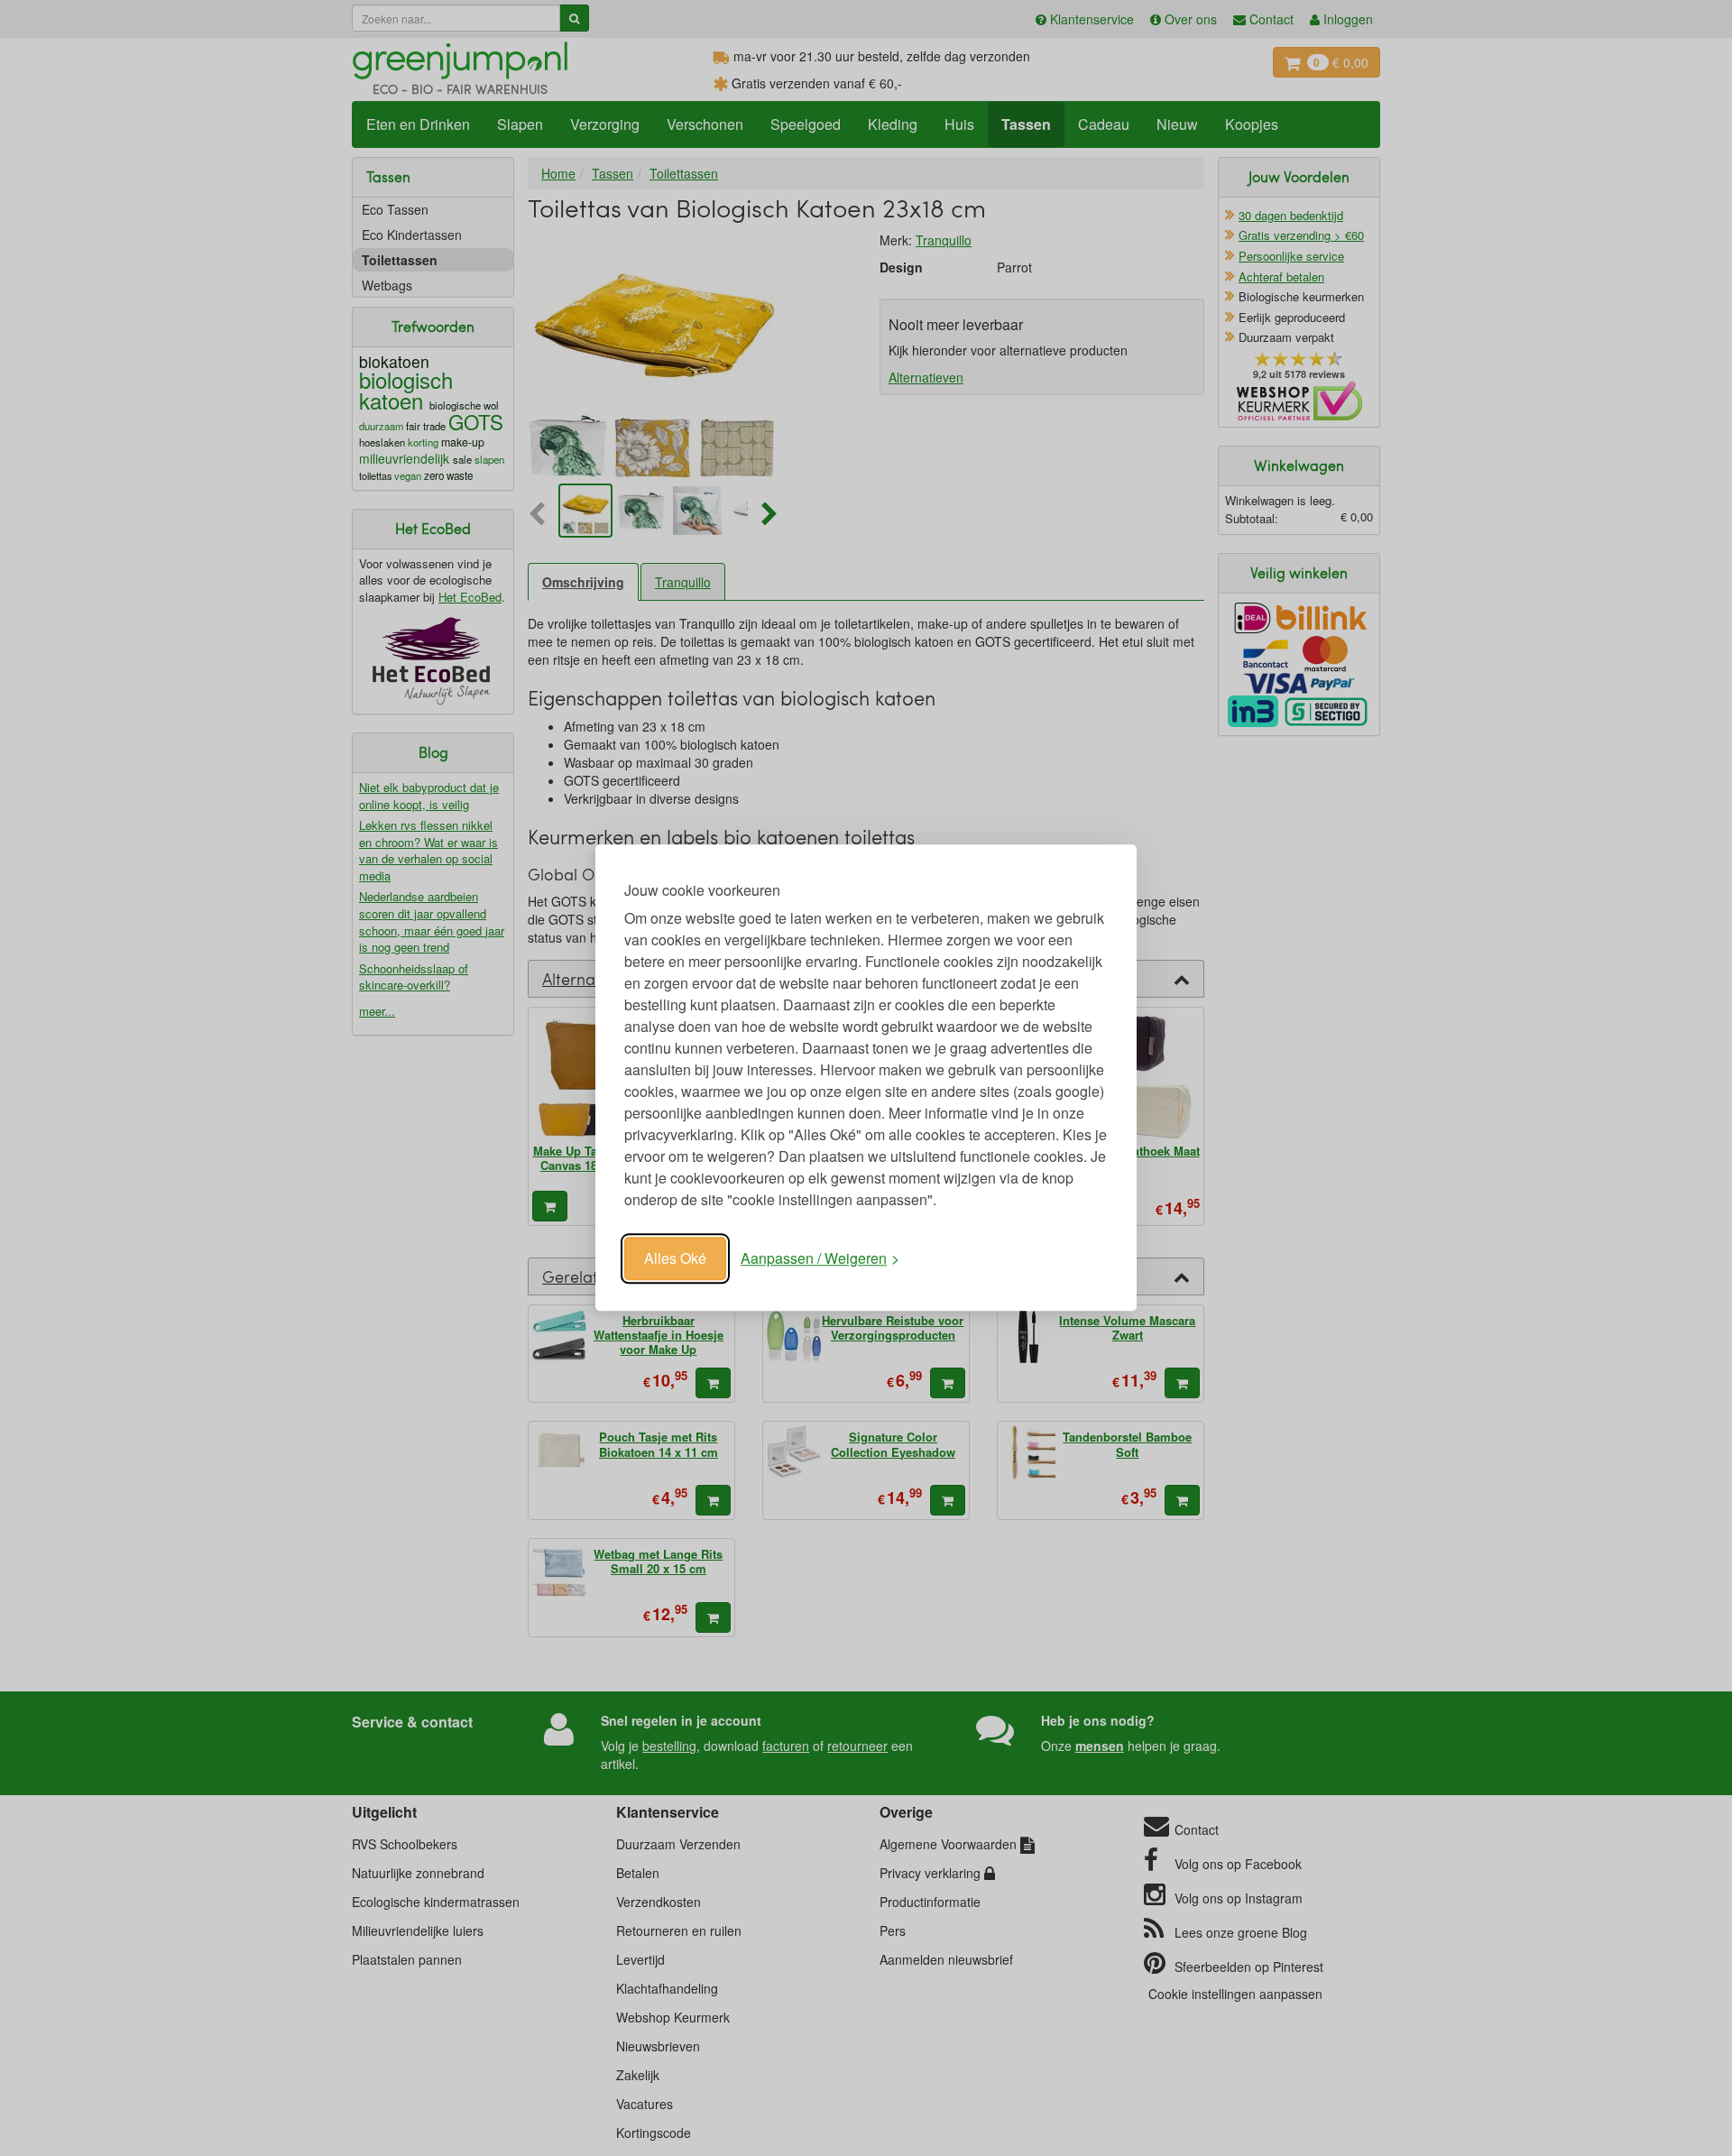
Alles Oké (675, 1258)
